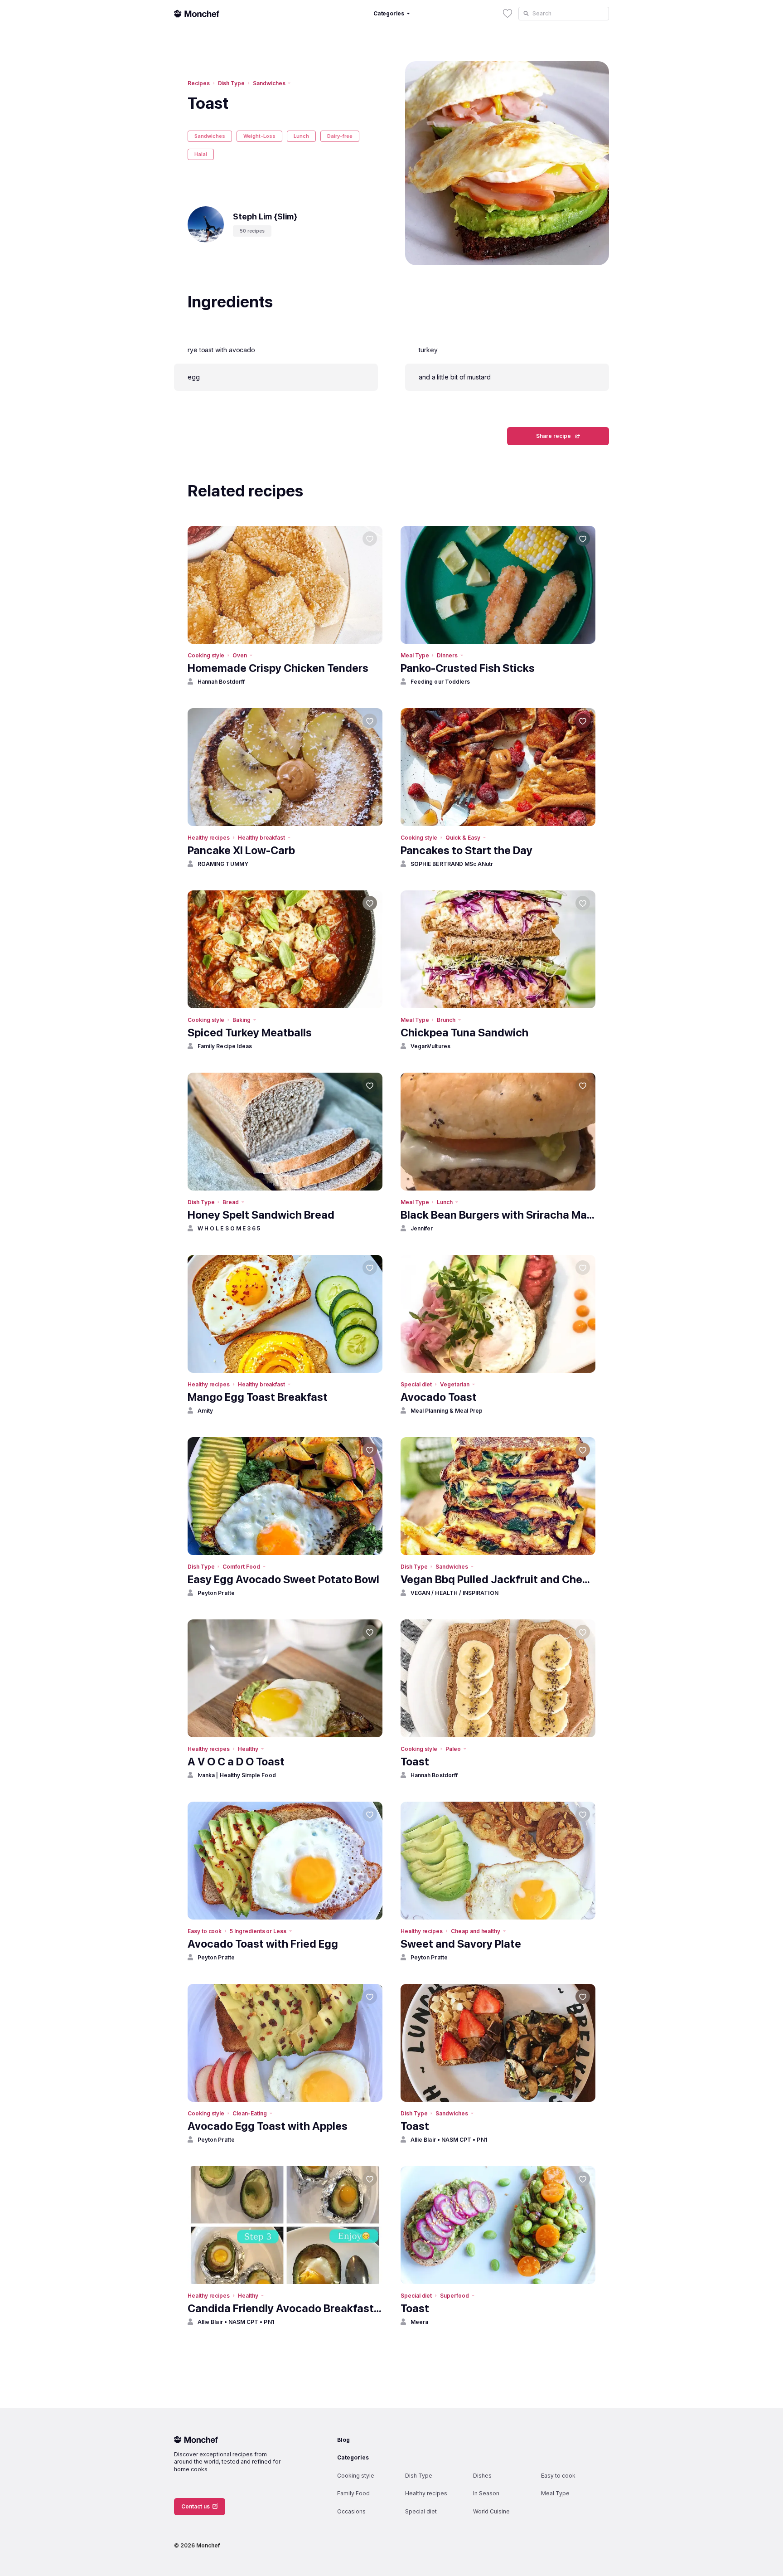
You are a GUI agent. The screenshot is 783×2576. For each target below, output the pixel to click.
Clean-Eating (249, 2113)
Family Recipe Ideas (225, 1046)
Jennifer (422, 1228)
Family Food (353, 2493)
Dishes (482, 2476)
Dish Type (231, 83)
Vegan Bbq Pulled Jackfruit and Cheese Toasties (498, 1579)
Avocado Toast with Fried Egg (263, 1944)
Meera (419, 2322)
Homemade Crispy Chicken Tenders (278, 668)
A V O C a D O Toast (236, 1762)
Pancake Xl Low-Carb (241, 850)
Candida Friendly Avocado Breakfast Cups (285, 2308)
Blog (343, 2440)
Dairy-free (340, 136)
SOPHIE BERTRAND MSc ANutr (452, 864)
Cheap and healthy (476, 1931)
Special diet (416, 1384)
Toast (415, 1762)
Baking (242, 1020)
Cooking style (206, 655)
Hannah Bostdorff (221, 682)
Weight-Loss (259, 136)
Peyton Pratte (216, 1593)
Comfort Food (241, 1567)
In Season (486, 2493)
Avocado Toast (439, 1397)
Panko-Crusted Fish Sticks (468, 668)
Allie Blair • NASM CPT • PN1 (449, 2140)
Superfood (454, 2296)
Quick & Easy (463, 838)
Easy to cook (205, 1931)
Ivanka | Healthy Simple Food (237, 1775)
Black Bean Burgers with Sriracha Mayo (498, 1215)
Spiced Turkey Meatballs (250, 1033)
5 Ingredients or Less (258, 1931)
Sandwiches (269, 83)
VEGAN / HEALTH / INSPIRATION (454, 1593)
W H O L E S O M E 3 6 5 (229, 1228)
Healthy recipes (209, 838)
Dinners (447, 655)
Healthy (248, 1749)
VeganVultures (430, 1046)
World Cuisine (491, 2511)
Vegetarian (454, 1384)
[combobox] (564, 14)
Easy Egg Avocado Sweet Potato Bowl (283, 1579)
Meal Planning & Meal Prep (447, 1411)
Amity (205, 1411)
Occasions (351, 2511)
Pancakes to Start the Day (466, 850)
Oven (240, 655)
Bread (231, 1202)
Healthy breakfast (261, 838)
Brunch (446, 1020)
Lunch (301, 136)
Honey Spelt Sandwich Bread (261, 1215)
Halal (201, 154)
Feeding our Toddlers (440, 682)
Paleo (453, 1749)
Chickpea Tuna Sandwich (464, 1033)
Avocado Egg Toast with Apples (268, 2126)
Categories (353, 2457)
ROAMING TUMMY (223, 864)
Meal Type (415, 655)
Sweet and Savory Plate (461, 1944)
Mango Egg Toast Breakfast (258, 1397)
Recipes (199, 83)
